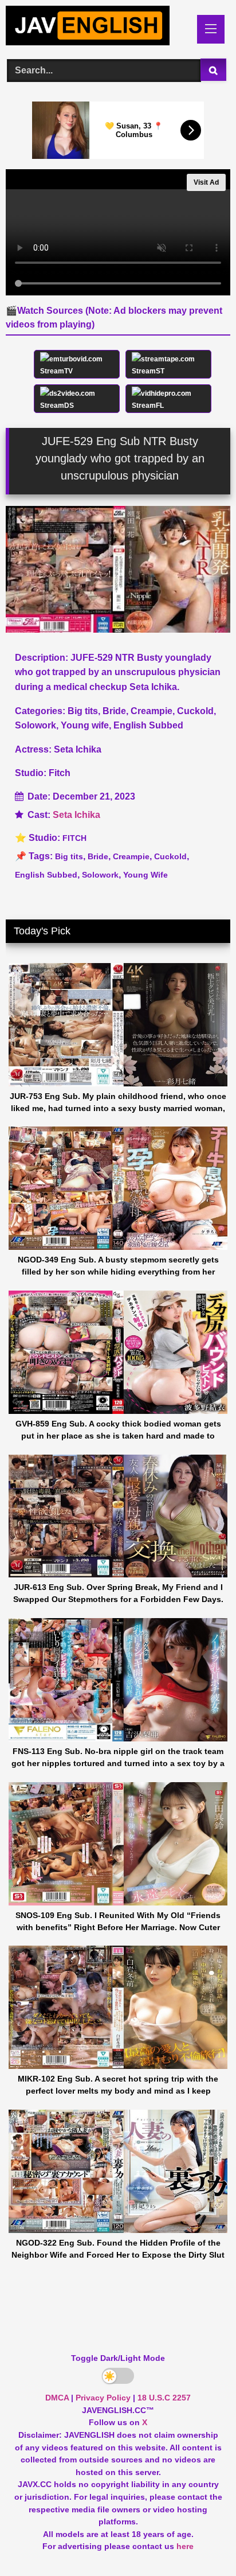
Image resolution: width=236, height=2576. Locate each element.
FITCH (74, 838)
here (185, 2546)
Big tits (69, 856)
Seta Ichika (76, 815)
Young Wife (145, 875)
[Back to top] (200, 2542)
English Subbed (46, 875)
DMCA (57, 2398)
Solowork (100, 875)
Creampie (131, 856)
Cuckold (170, 856)
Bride (98, 856)
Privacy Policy (103, 2398)
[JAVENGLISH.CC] (97, 28)
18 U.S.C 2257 (164, 2398)
